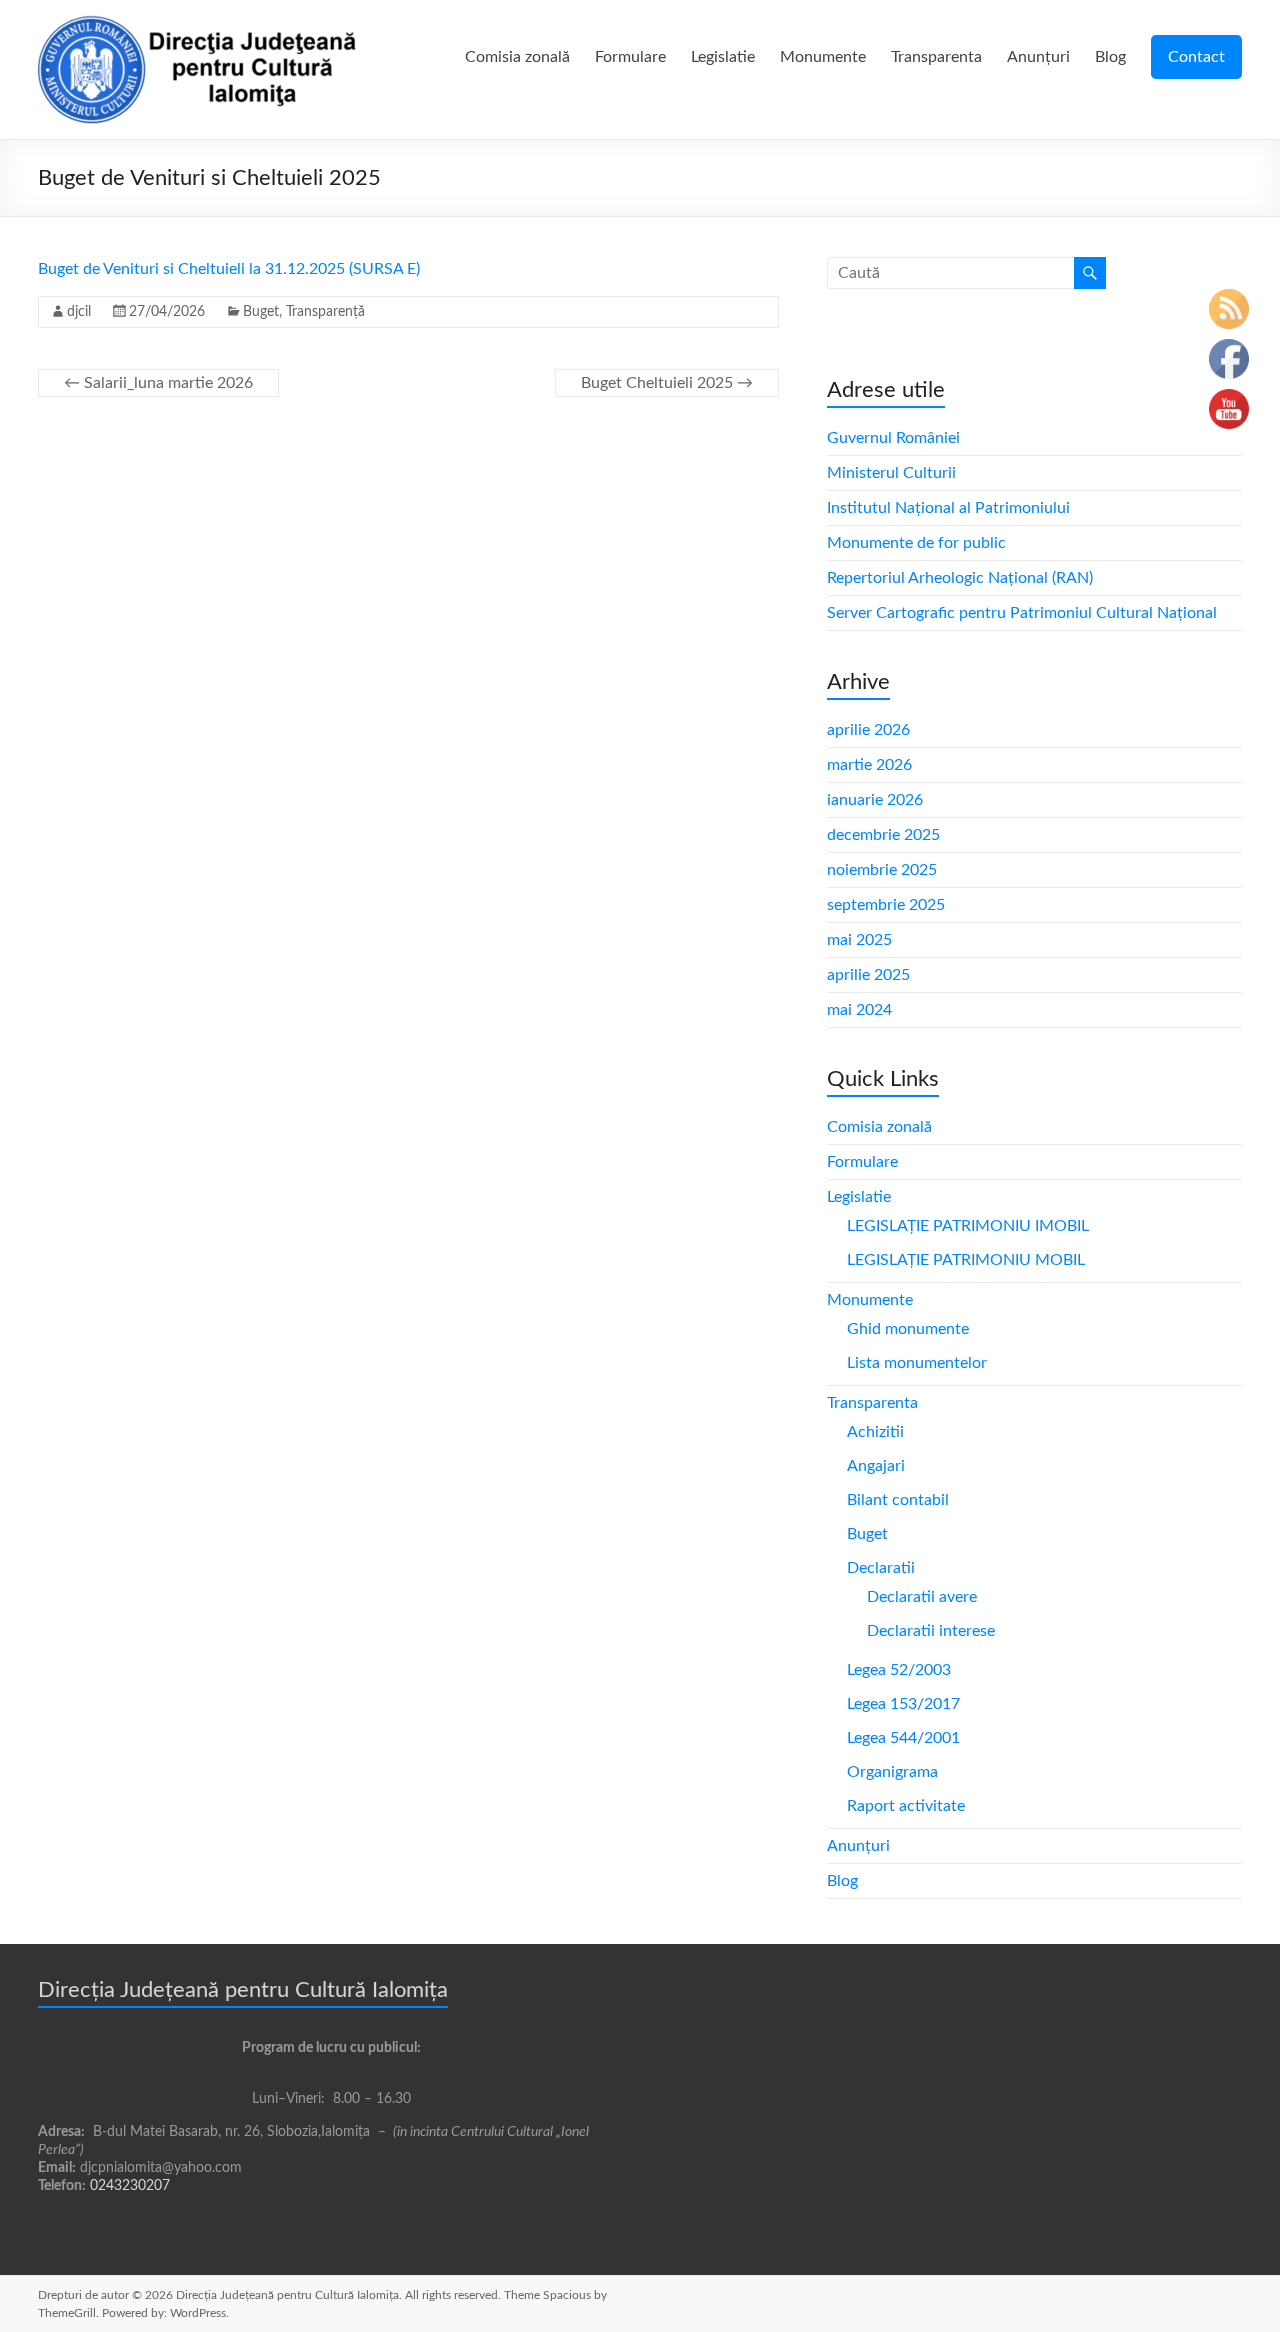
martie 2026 (869, 765)
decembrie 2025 (883, 835)
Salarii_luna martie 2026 (158, 383)
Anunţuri (1038, 57)
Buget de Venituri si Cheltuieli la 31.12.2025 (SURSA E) (229, 269)
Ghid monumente (908, 1329)
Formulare (630, 57)
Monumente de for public (916, 543)
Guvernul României (893, 438)
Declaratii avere (922, 1597)
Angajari (876, 1466)
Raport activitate (906, 1806)
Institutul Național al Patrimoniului (948, 508)
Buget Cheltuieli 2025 (667, 383)
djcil (79, 312)
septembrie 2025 (886, 905)
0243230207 (130, 2186)
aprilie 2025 (868, 975)
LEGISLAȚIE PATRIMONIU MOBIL (966, 1260)
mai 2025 (859, 940)
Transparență (325, 312)
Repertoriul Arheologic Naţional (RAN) (960, 578)
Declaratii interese (931, 1631)
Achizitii (875, 1432)
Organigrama (892, 1772)
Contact (1196, 57)
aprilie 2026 (868, 730)
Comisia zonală (517, 57)
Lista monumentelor (917, 1363)
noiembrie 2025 (882, 870)
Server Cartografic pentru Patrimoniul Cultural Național (1022, 613)
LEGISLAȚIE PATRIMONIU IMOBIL (968, 1226)
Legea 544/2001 (903, 1738)
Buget (261, 312)
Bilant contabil (898, 1500)
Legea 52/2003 (899, 1670)
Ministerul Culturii (891, 473)
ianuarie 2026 (875, 800)
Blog (1110, 57)
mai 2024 (859, 1010)
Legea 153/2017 (903, 1704)
